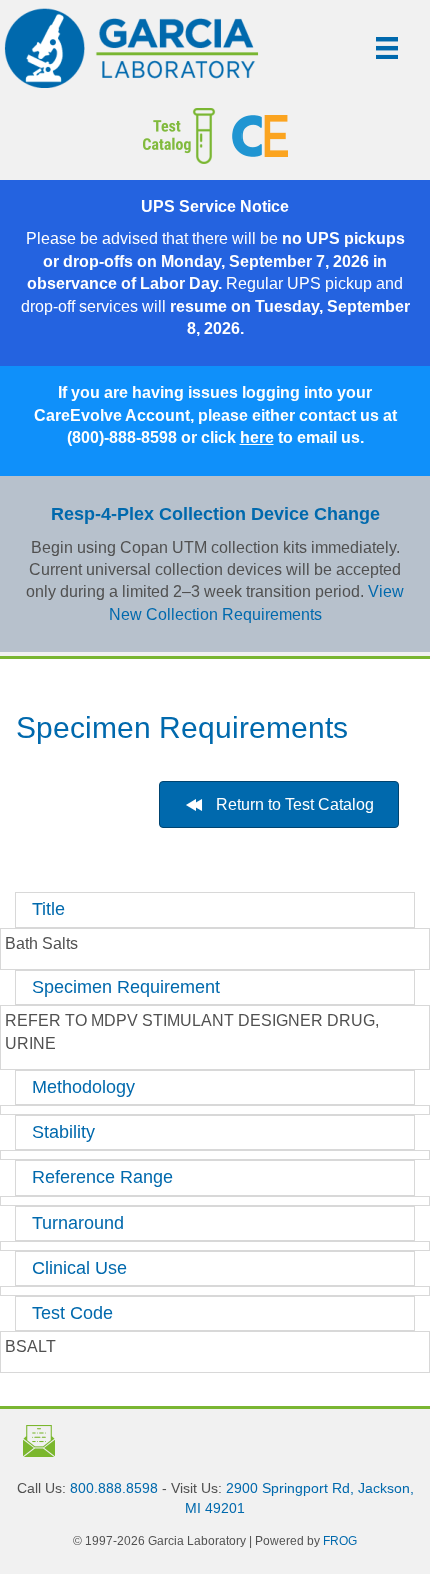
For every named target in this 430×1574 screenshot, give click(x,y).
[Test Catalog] (124, 136)
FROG (340, 1541)
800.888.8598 (114, 1488)
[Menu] (387, 48)
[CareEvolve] (323, 136)
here (257, 437)
